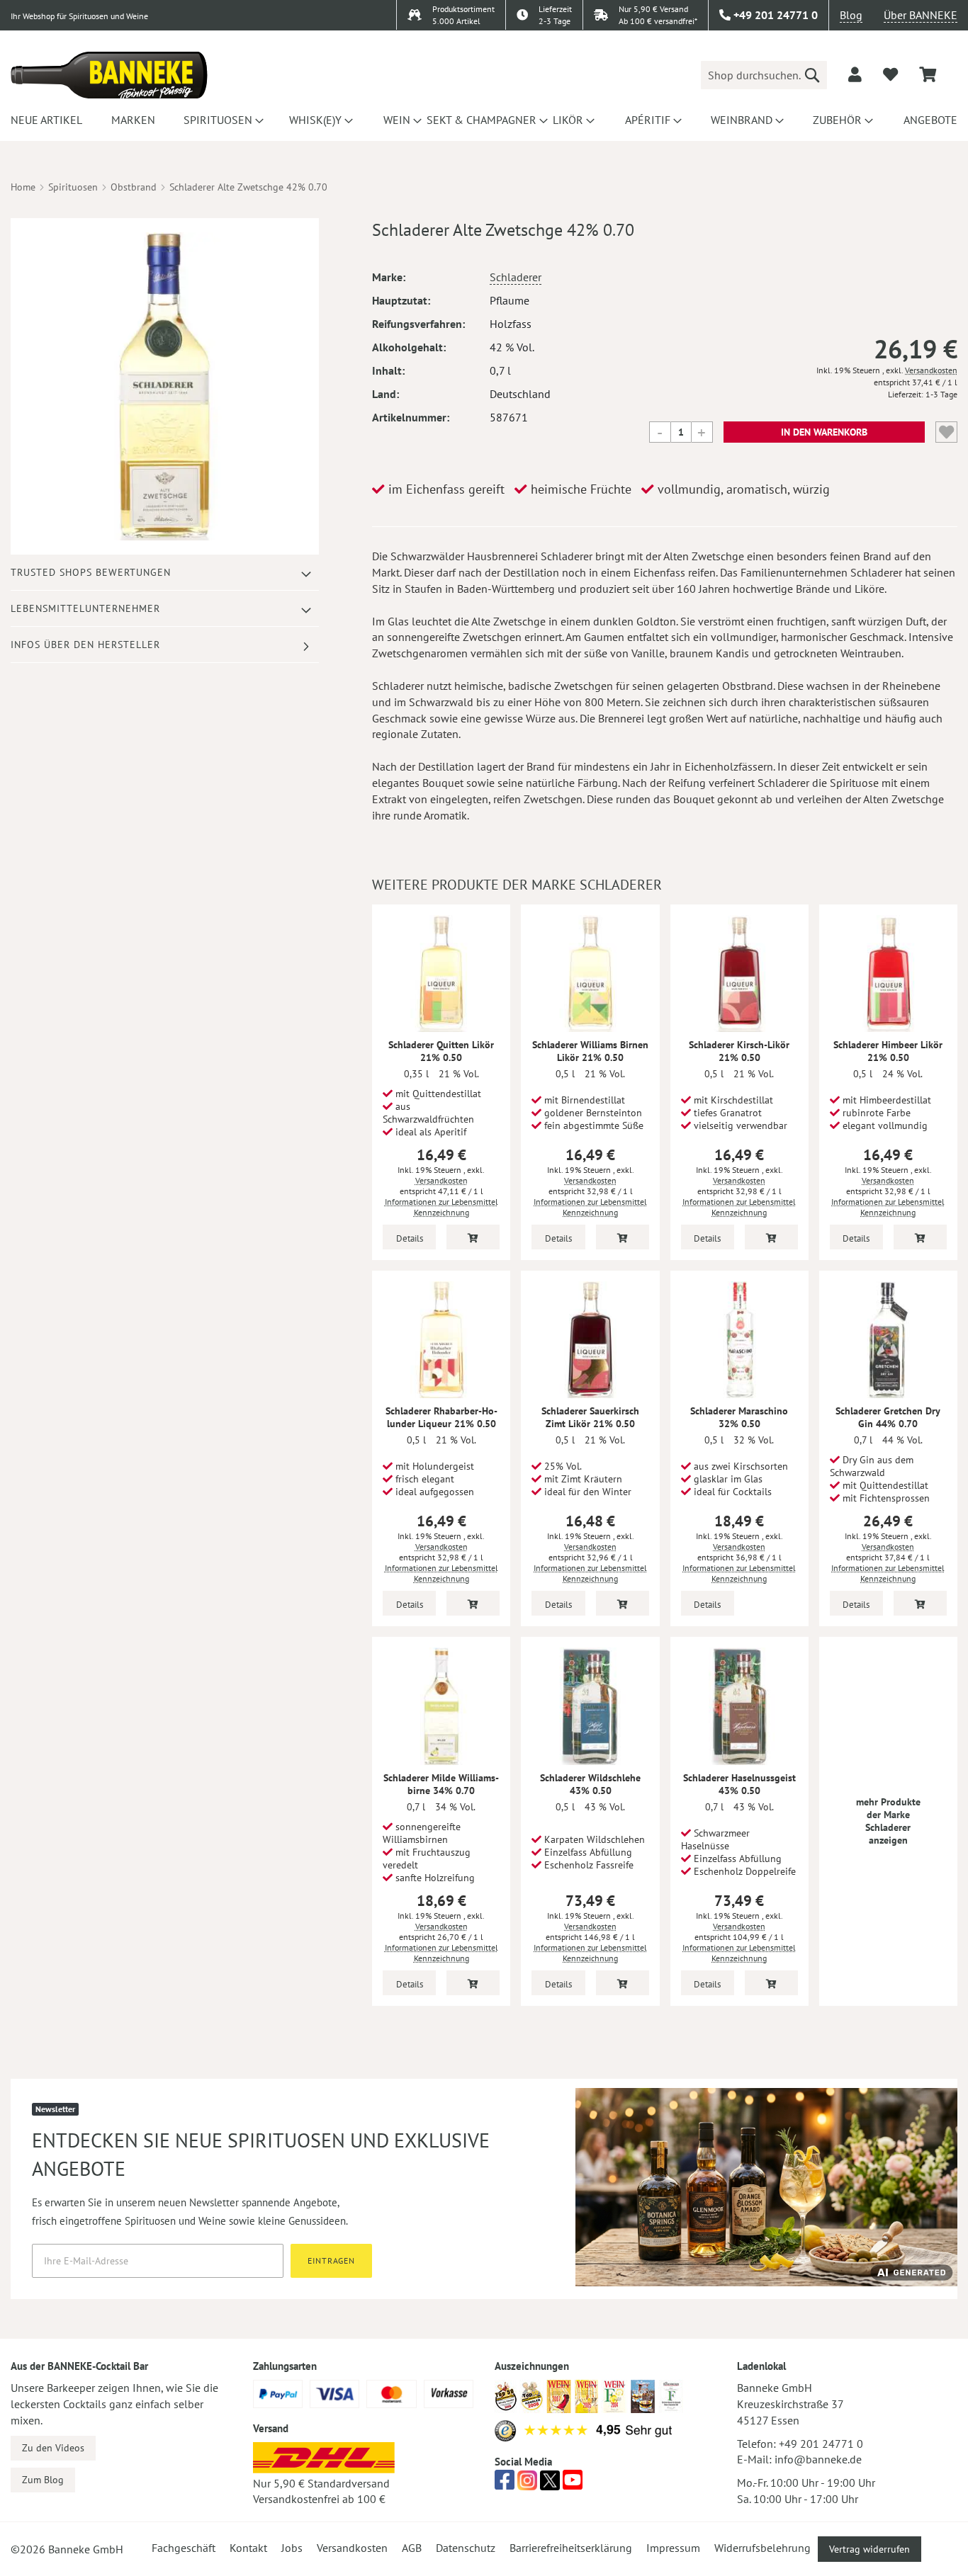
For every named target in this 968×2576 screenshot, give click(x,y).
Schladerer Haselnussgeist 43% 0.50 (739, 1784)
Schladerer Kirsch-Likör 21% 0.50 (739, 1051)
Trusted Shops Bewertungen (91, 572)
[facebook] (505, 2484)
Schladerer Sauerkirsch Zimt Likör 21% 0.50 (590, 1417)
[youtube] (573, 2484)
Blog (851, 15)
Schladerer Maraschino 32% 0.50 (739, 1417)
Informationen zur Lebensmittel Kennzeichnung (441, 1207)
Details (410, 1238)
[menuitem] (44, 120)
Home (23, 187)
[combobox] (764, 75)
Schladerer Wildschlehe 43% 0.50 (590, 1784)
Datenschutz (466, 2548)
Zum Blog (43, 2480)
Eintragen (331, 2260)
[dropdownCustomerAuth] (855, 74)
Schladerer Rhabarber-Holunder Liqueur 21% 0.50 (441, 1417)
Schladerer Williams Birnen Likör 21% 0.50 (590, 1051)
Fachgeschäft (184, 2548)
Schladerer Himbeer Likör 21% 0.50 (888, 1051)
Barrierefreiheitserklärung (571, 2548)
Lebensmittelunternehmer (85, 608)
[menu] (484, 120)
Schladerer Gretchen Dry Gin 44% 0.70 (888, 1417)
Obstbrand (134, 187)
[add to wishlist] (890, 74)
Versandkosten (931, 370)
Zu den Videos (53, 2448)
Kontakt (248, 2548)
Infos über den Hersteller (85, 645)
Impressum (673, 2548)
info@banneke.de (818, 2459)
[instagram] (527, 2484)
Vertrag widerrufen (869, 2549)
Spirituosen (73, 187)
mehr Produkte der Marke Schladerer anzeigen (888, 1821)
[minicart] (928, 75)
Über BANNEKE (921, 15)
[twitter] (550, 2484)
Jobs (292, 2548)
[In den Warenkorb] (473, 1237)
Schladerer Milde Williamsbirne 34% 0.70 (441, 1784)
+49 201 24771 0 (821, 2444)
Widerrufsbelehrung (762, 2548)
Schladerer (516, 277)
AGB (412, 2548)
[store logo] (109, 75)
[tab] (165, 573)
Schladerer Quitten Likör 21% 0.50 (441, 1051)
